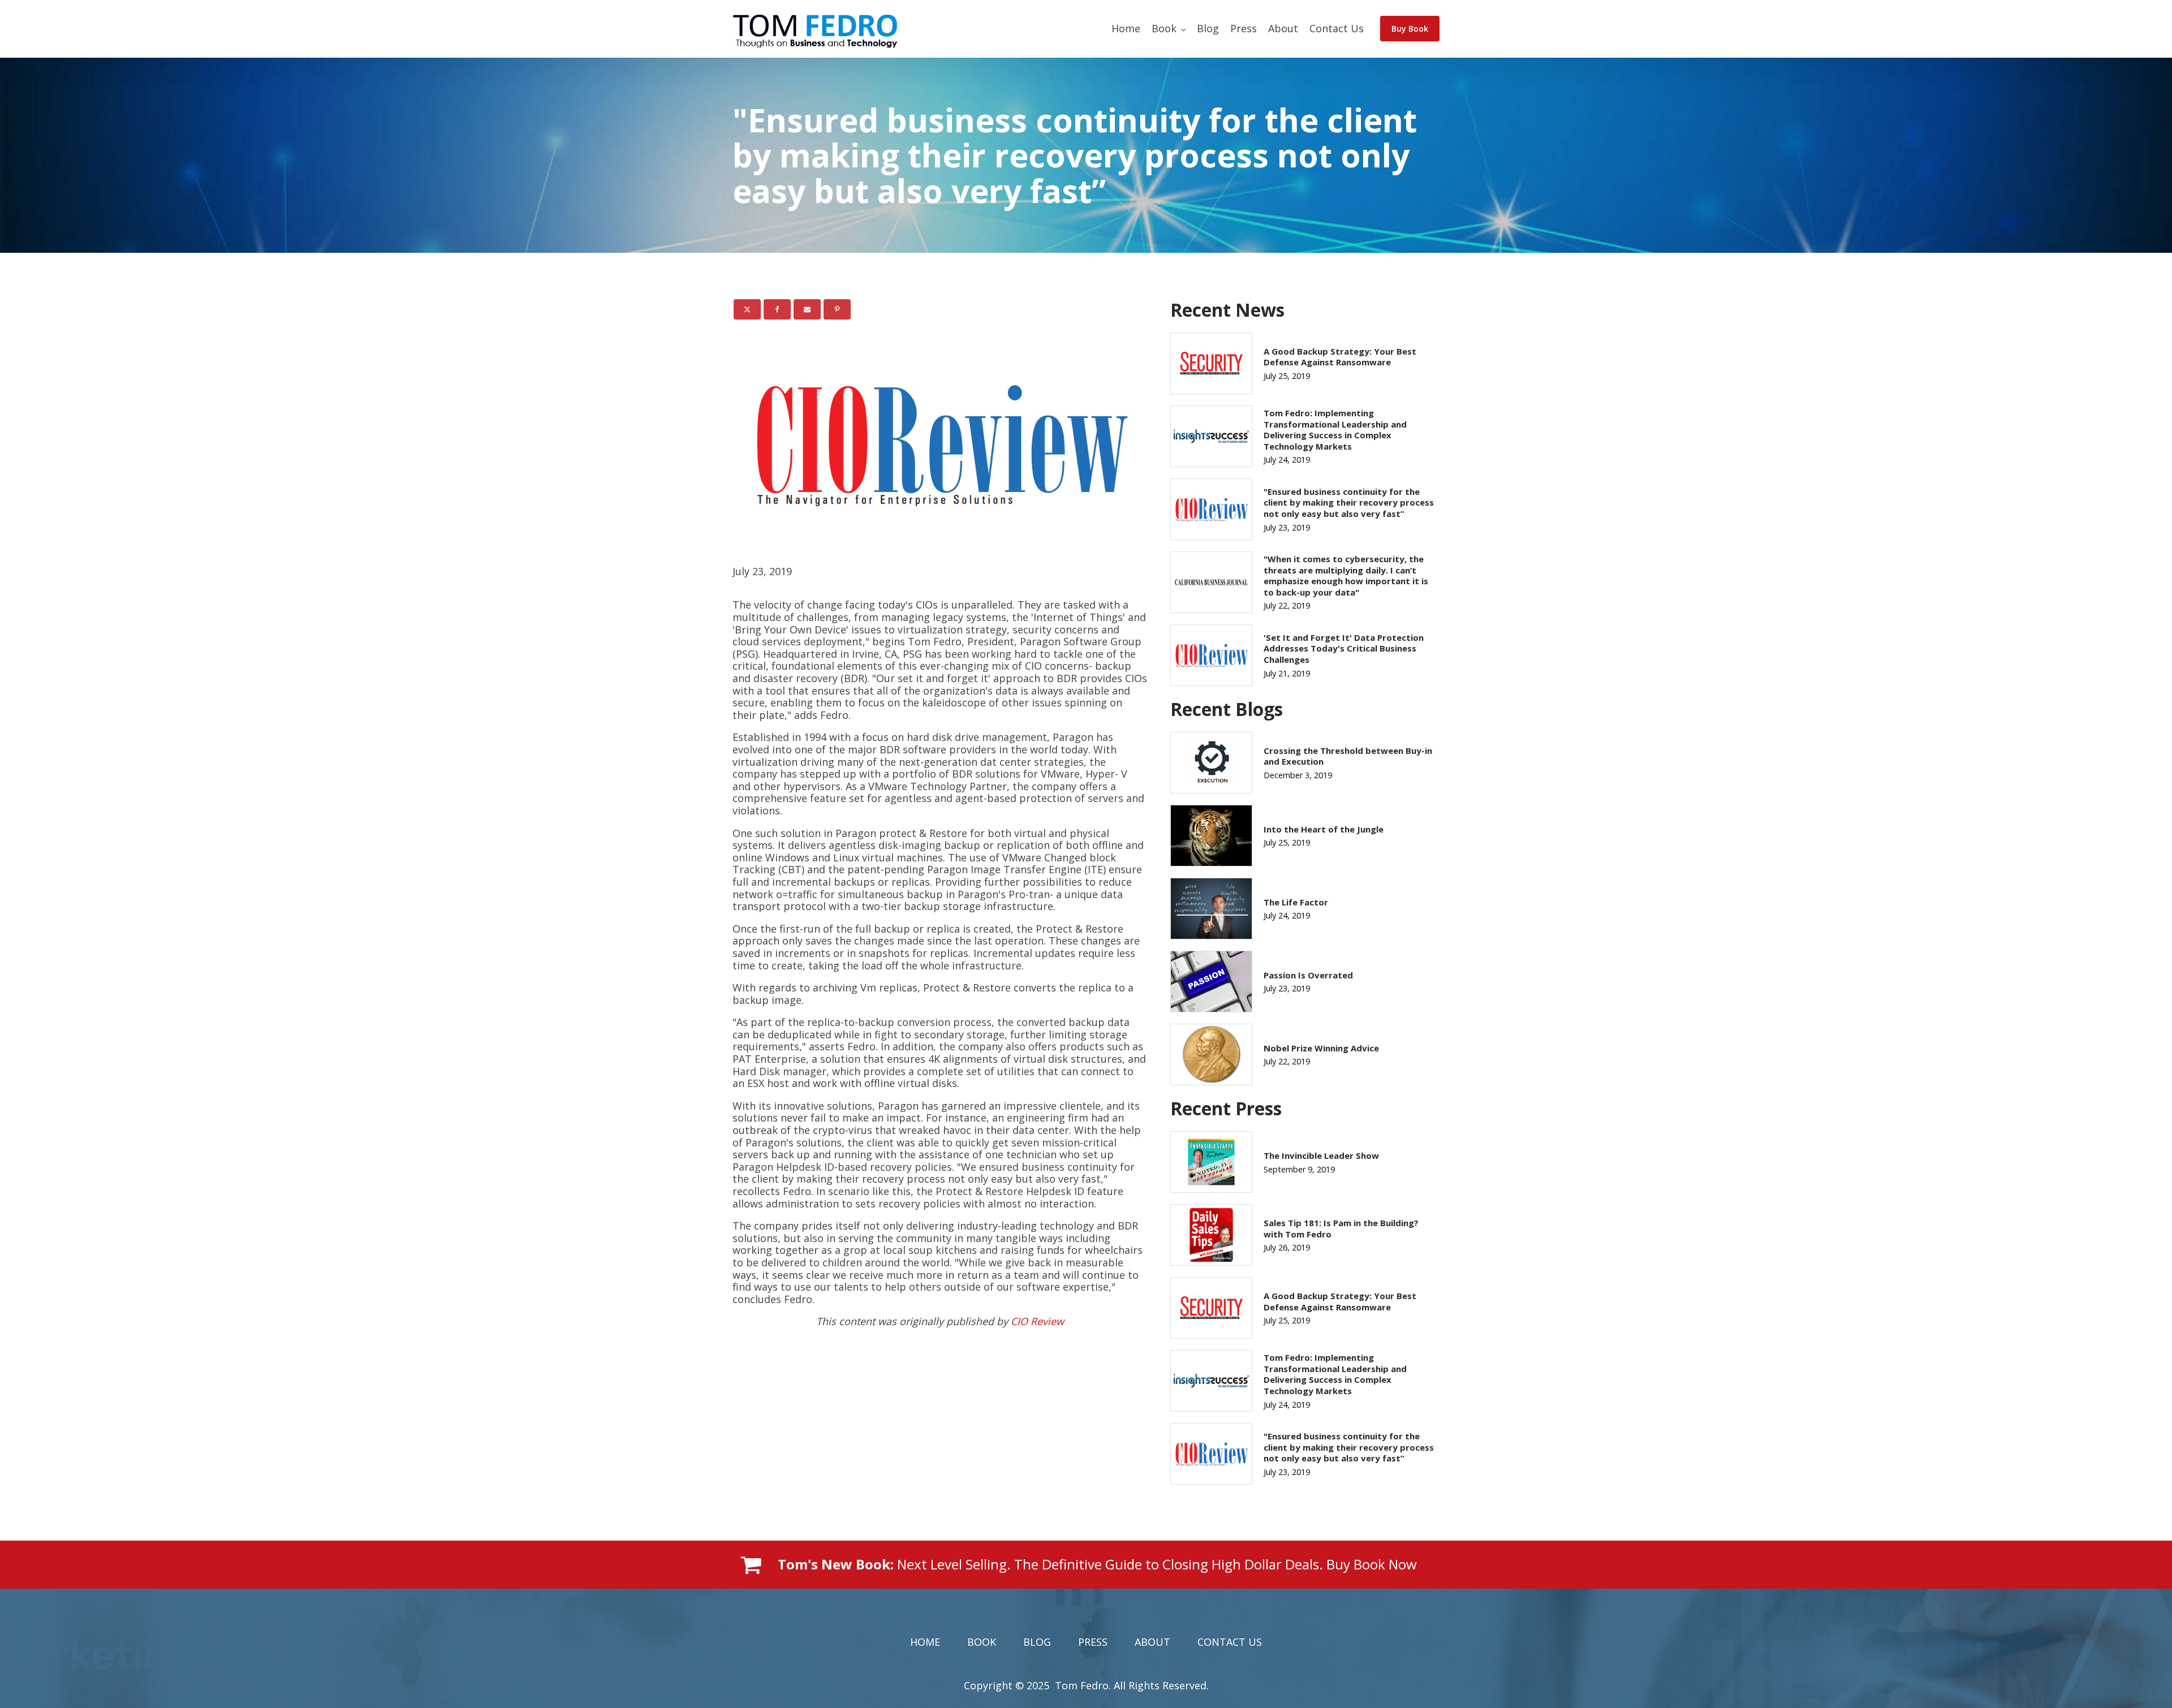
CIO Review (1037, 1321)
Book (1164, 28)
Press (1244, 28)
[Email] (807, 309)
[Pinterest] (837, 309)
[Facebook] (777, 309)
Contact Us (1337, 28)
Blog (1208, 28)
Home (1126, 28)
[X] (747, 309)
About (1283, 28)
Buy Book (1410, 29)
